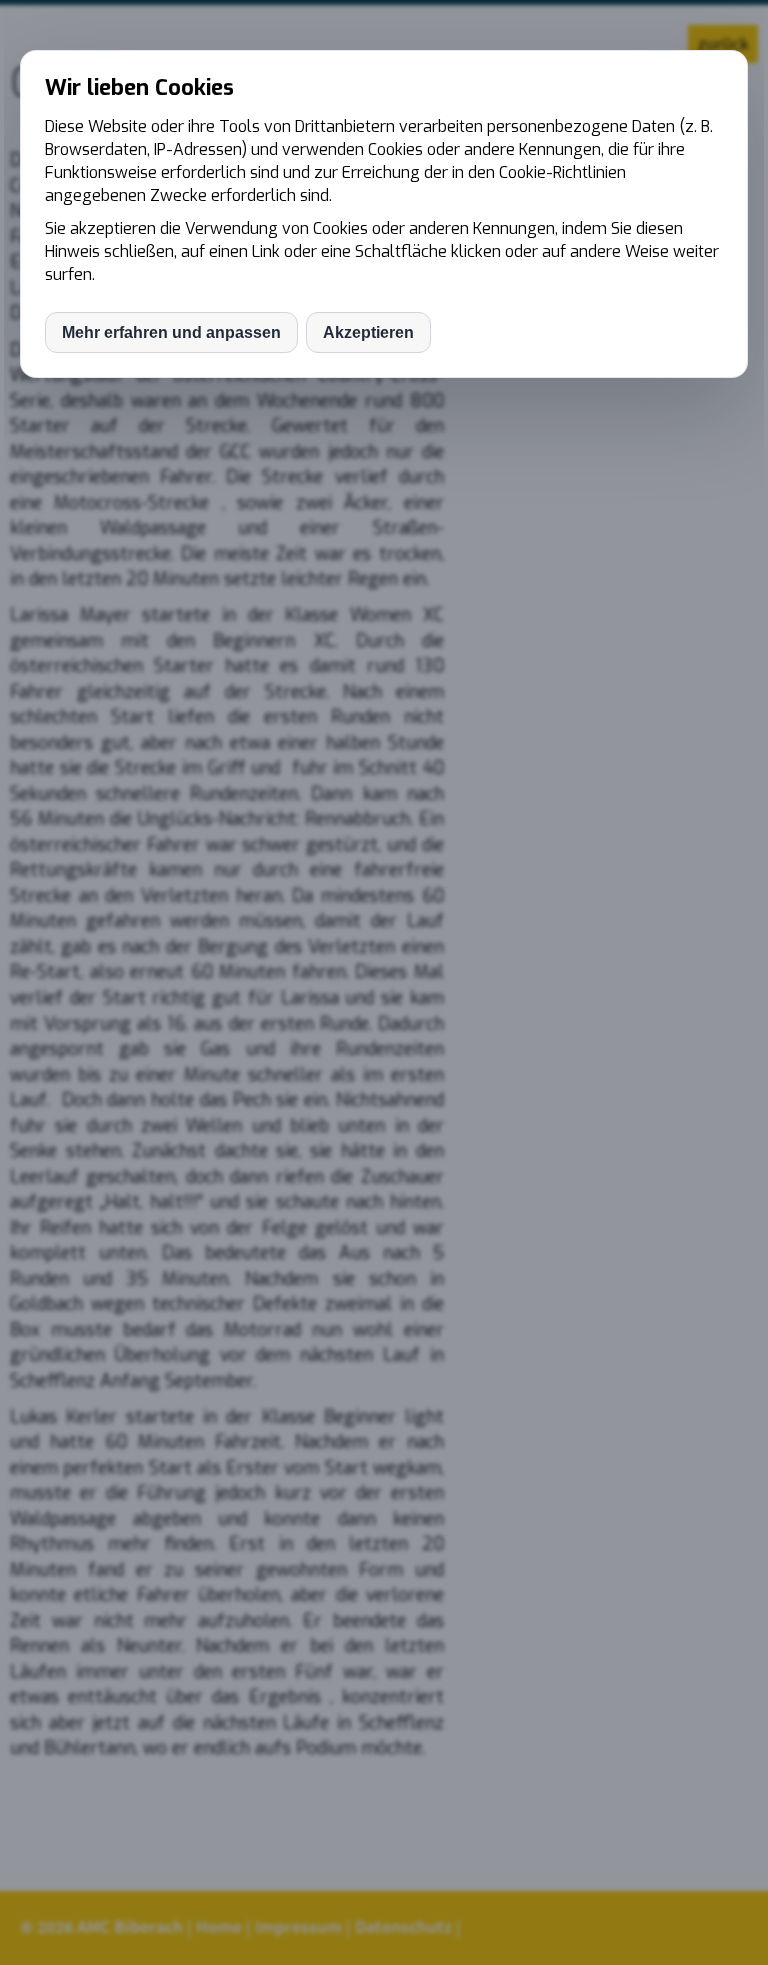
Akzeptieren (368, 332)
